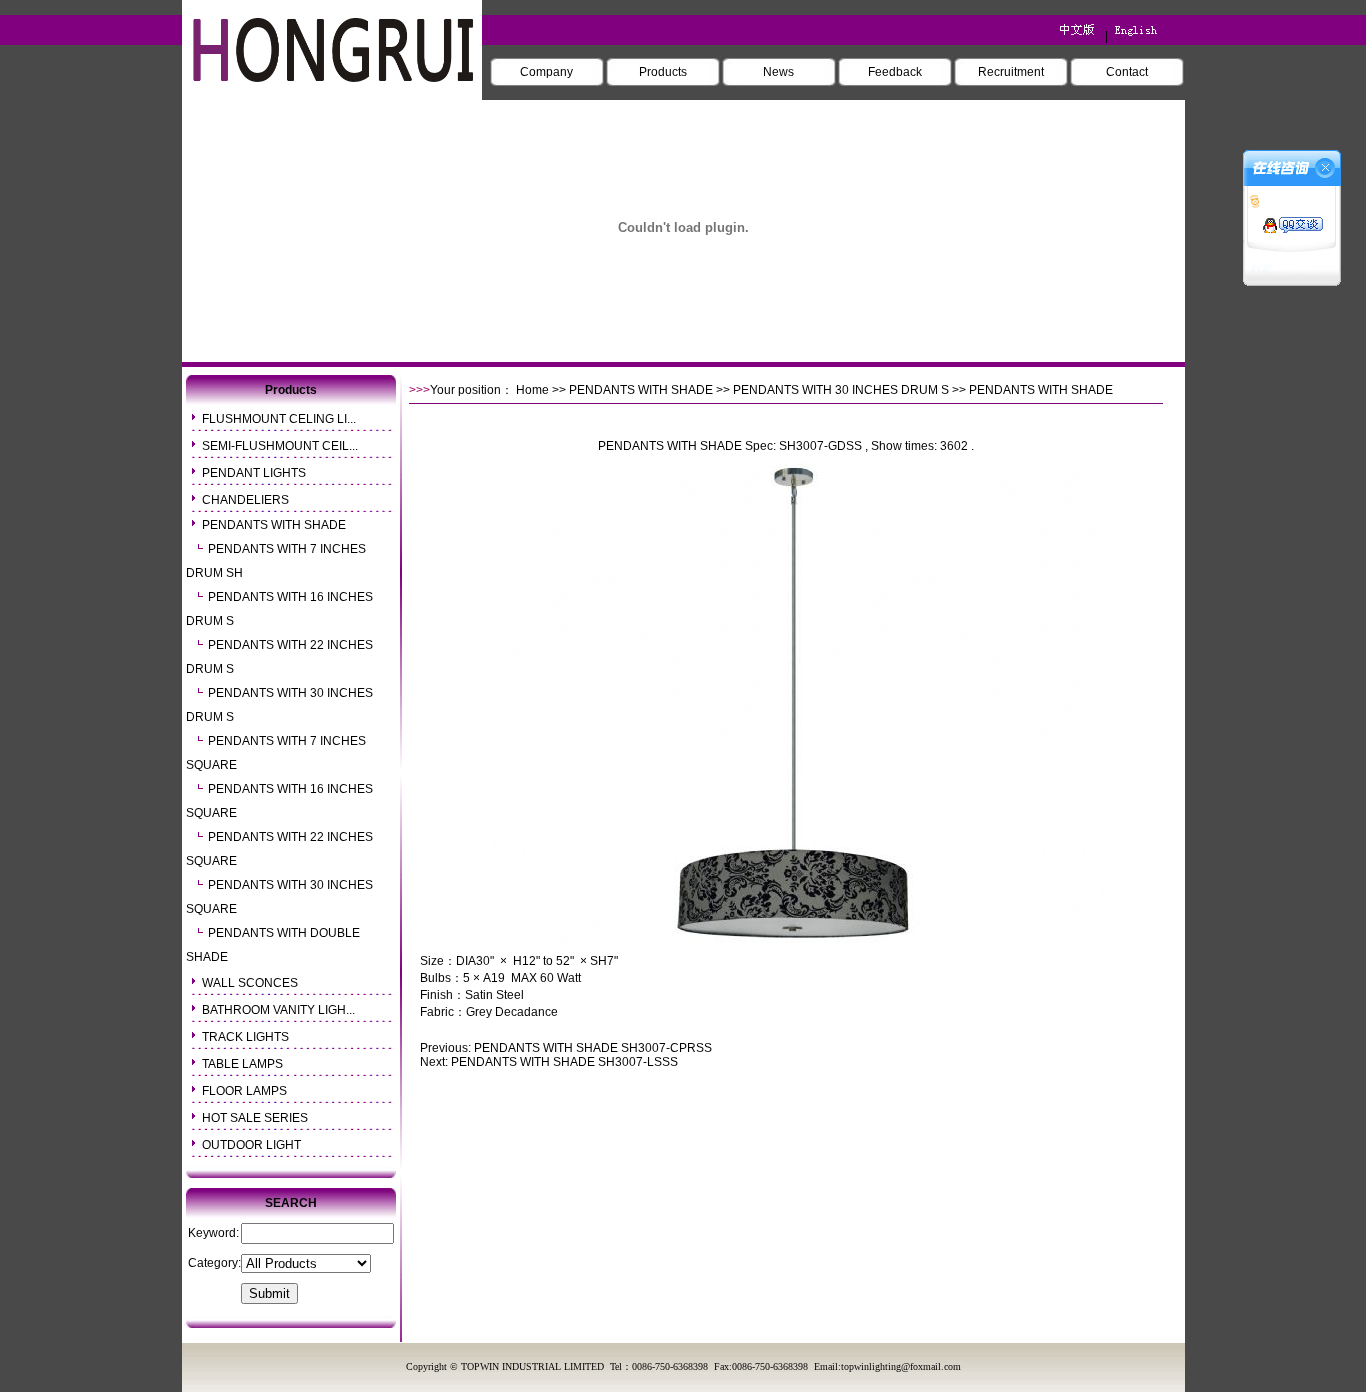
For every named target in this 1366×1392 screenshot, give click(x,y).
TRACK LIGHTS (245, 1037)
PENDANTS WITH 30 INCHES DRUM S (841, 390)
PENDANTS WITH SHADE (274, 525)
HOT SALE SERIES (255, 1118)
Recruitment (1011, 72)
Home (532, 390)
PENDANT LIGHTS (254, 473)
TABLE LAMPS (242, 1064)
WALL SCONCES (250, 983)
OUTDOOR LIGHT (251, 1145)
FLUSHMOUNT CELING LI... (279, 419)
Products (663, 72)
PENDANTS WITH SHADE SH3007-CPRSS (593, 1048)
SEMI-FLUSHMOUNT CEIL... (280, 446)
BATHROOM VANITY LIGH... (278, 1010)
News (778, 72)
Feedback (895, 72)
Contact (1127, 72)
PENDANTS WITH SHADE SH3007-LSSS (564, 1062)
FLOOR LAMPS (244, 1091)
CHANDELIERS (245, 500)
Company (546, 72)
